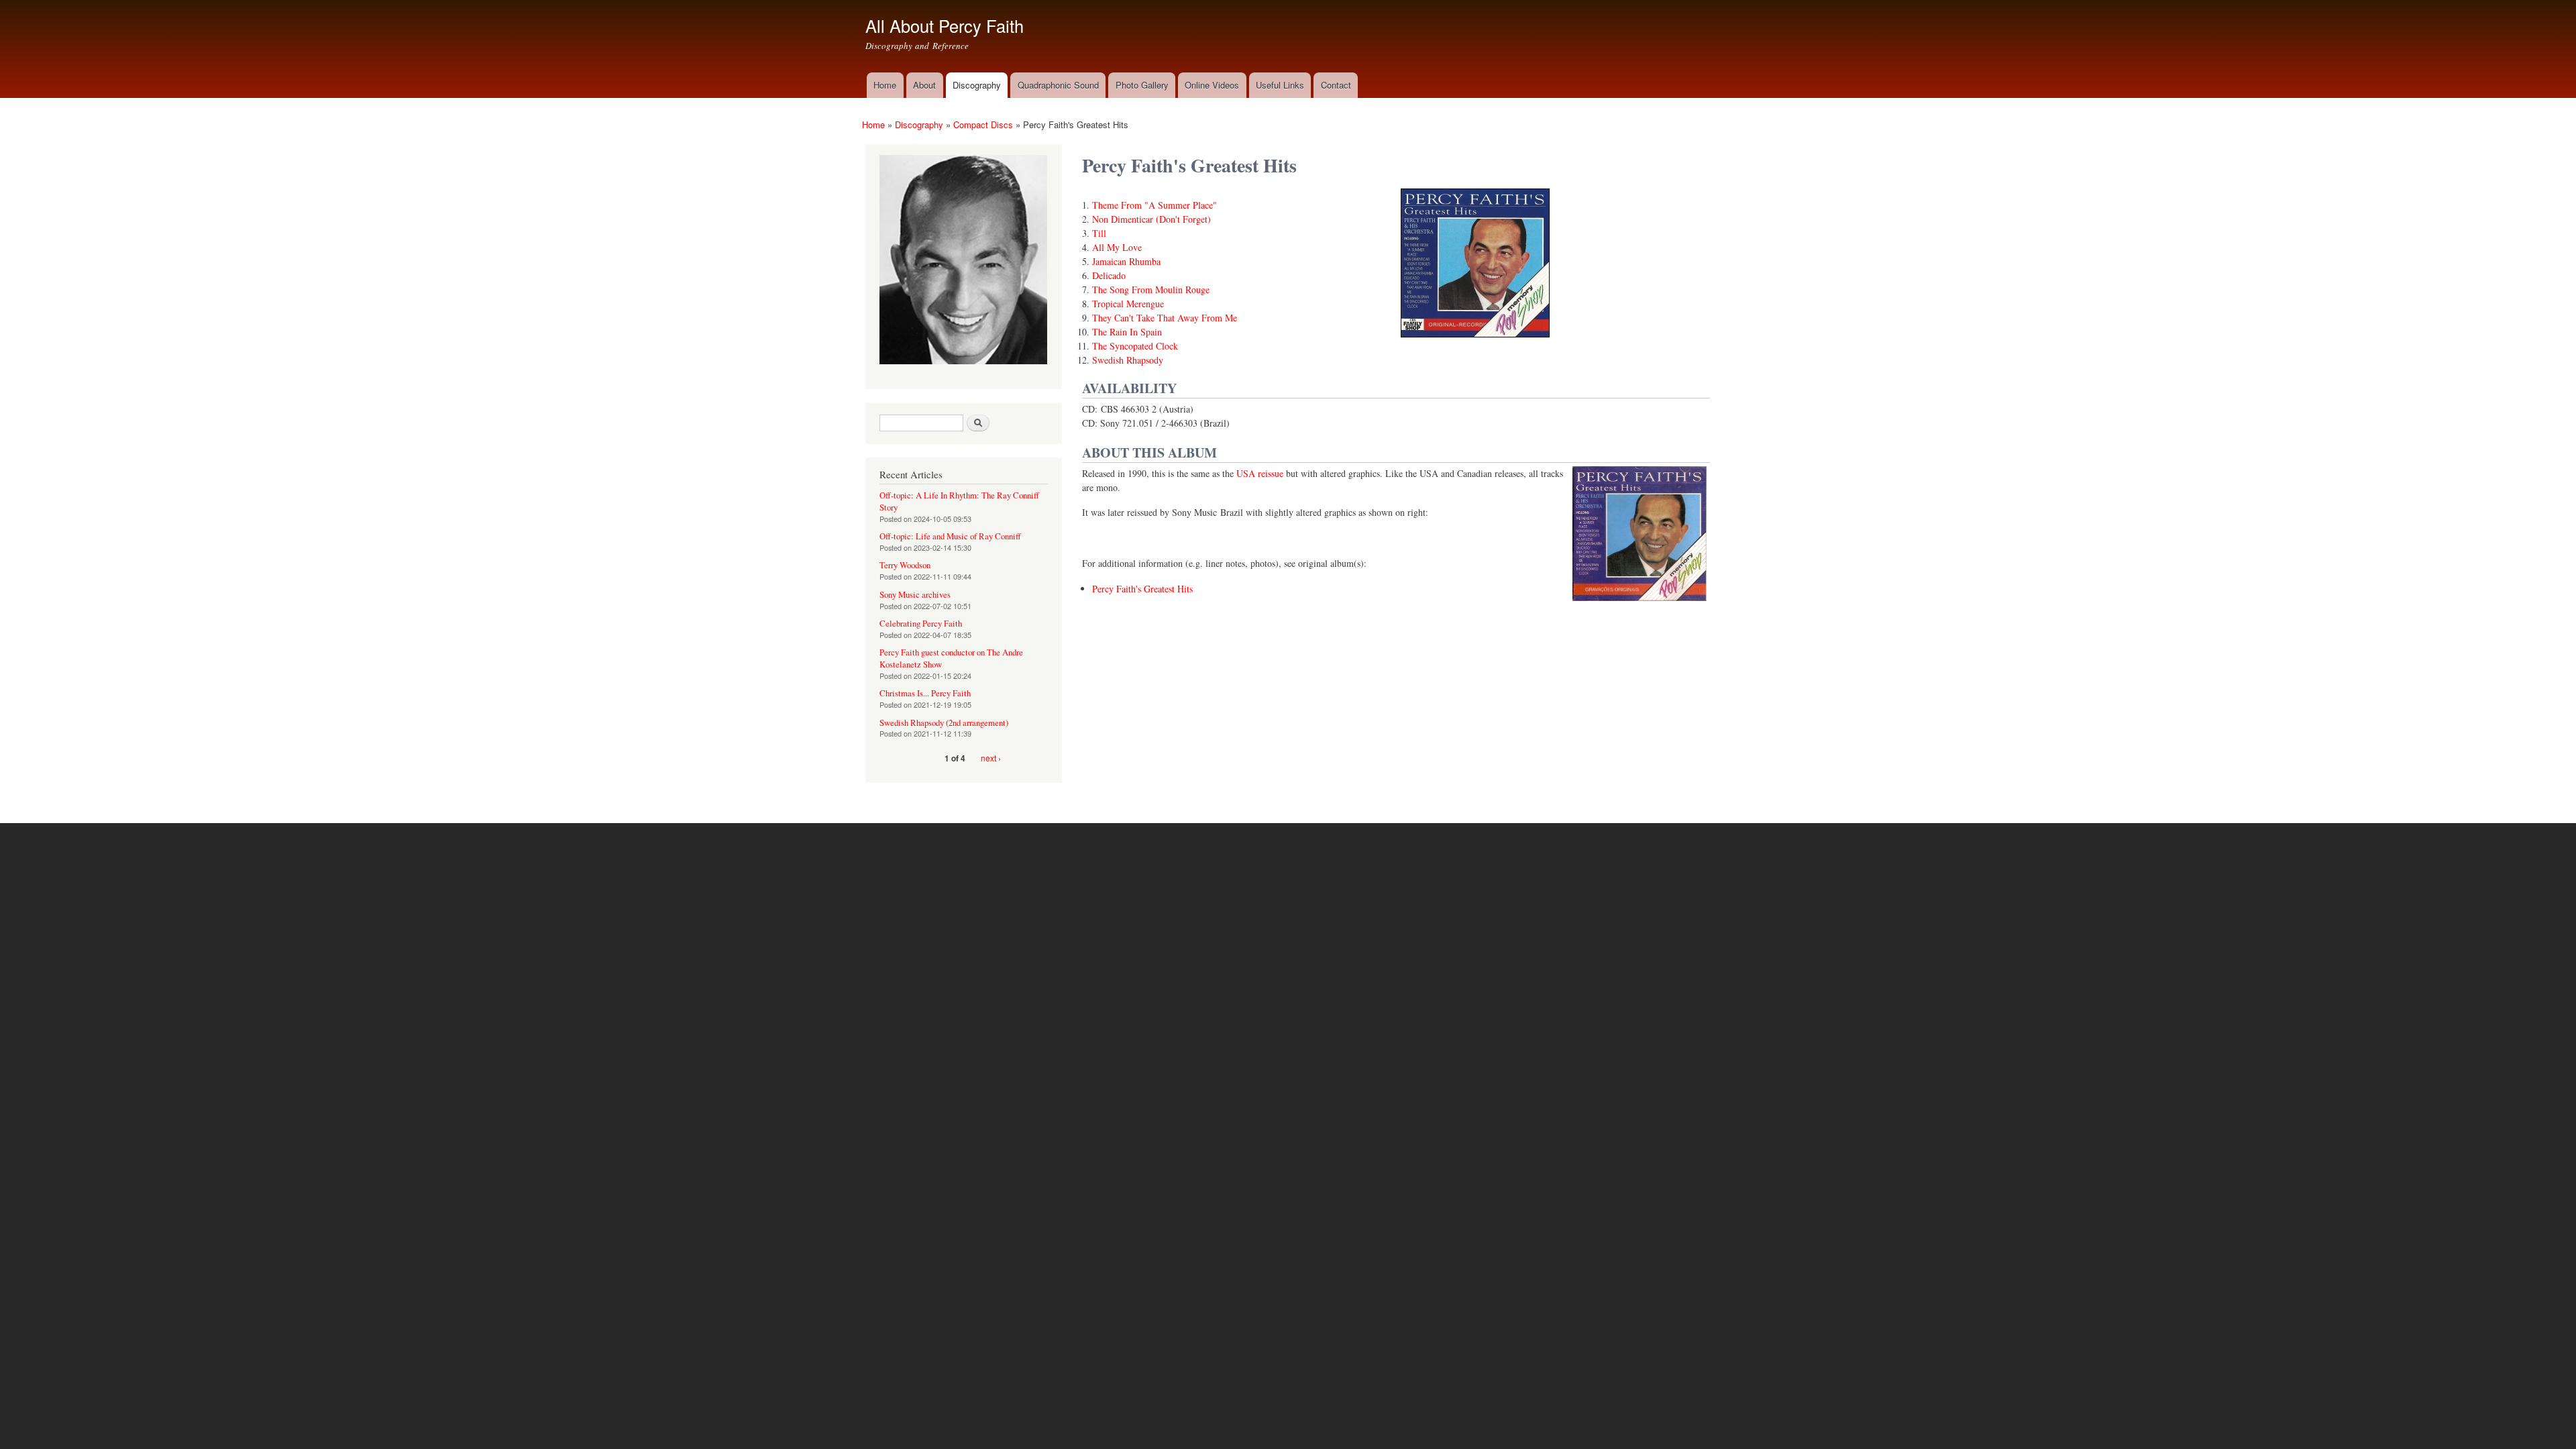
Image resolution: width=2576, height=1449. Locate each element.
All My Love (1117, 247)
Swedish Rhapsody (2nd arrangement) (944, 723)
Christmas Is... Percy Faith (925, 693)
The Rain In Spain (1127, 332)
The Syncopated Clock (1135, 346)
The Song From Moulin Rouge (1151, 289)
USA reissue (1260, 473)
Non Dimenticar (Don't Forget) (1151, 219)
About (924, 85)
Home (885, 85)
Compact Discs (983, 124)
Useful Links (1280, 85)
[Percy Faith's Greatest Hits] (1475, 343)
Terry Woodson (905, 565)
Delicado (1109, 275)
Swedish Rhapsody (1128, 360)
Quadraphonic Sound (1058, 85)
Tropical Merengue (1128, 304)
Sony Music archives (915, 595)
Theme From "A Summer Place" (1155, 205)
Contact (1336, 85)
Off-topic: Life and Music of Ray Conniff (950, 536)
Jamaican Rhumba (1126, 261)
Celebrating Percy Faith (921, 624)
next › (991, 758)
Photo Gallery (1142, 85)
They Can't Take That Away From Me (1165, 318)
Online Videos (1212, 85)
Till (1099, 233)
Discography (977, 85)
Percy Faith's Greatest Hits (1142, 589)
